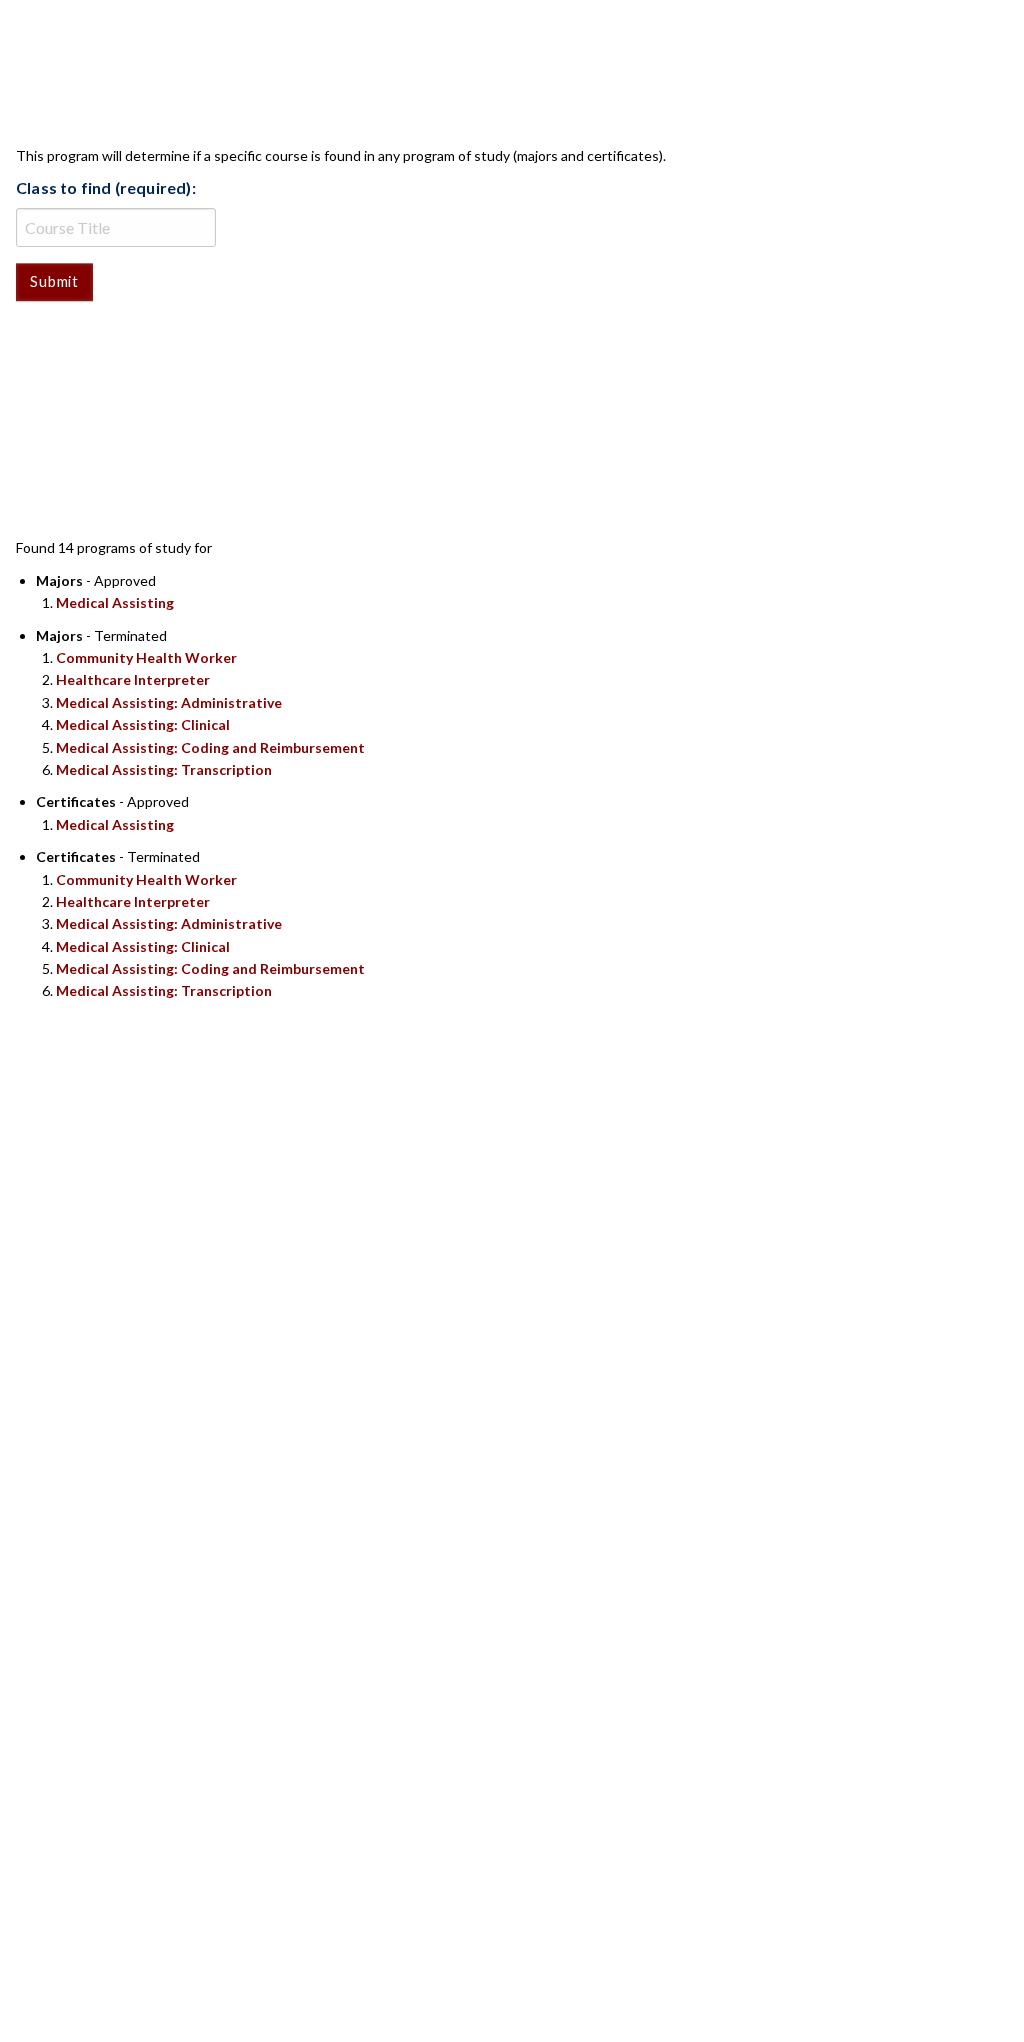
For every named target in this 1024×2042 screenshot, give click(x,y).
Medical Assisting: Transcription (164, 769)
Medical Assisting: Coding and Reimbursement (210, 747)
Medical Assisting (115, 602)
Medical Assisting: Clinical (143, 724)
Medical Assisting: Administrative (169, 702)
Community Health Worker (146, 657)
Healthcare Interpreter (133, 679)
